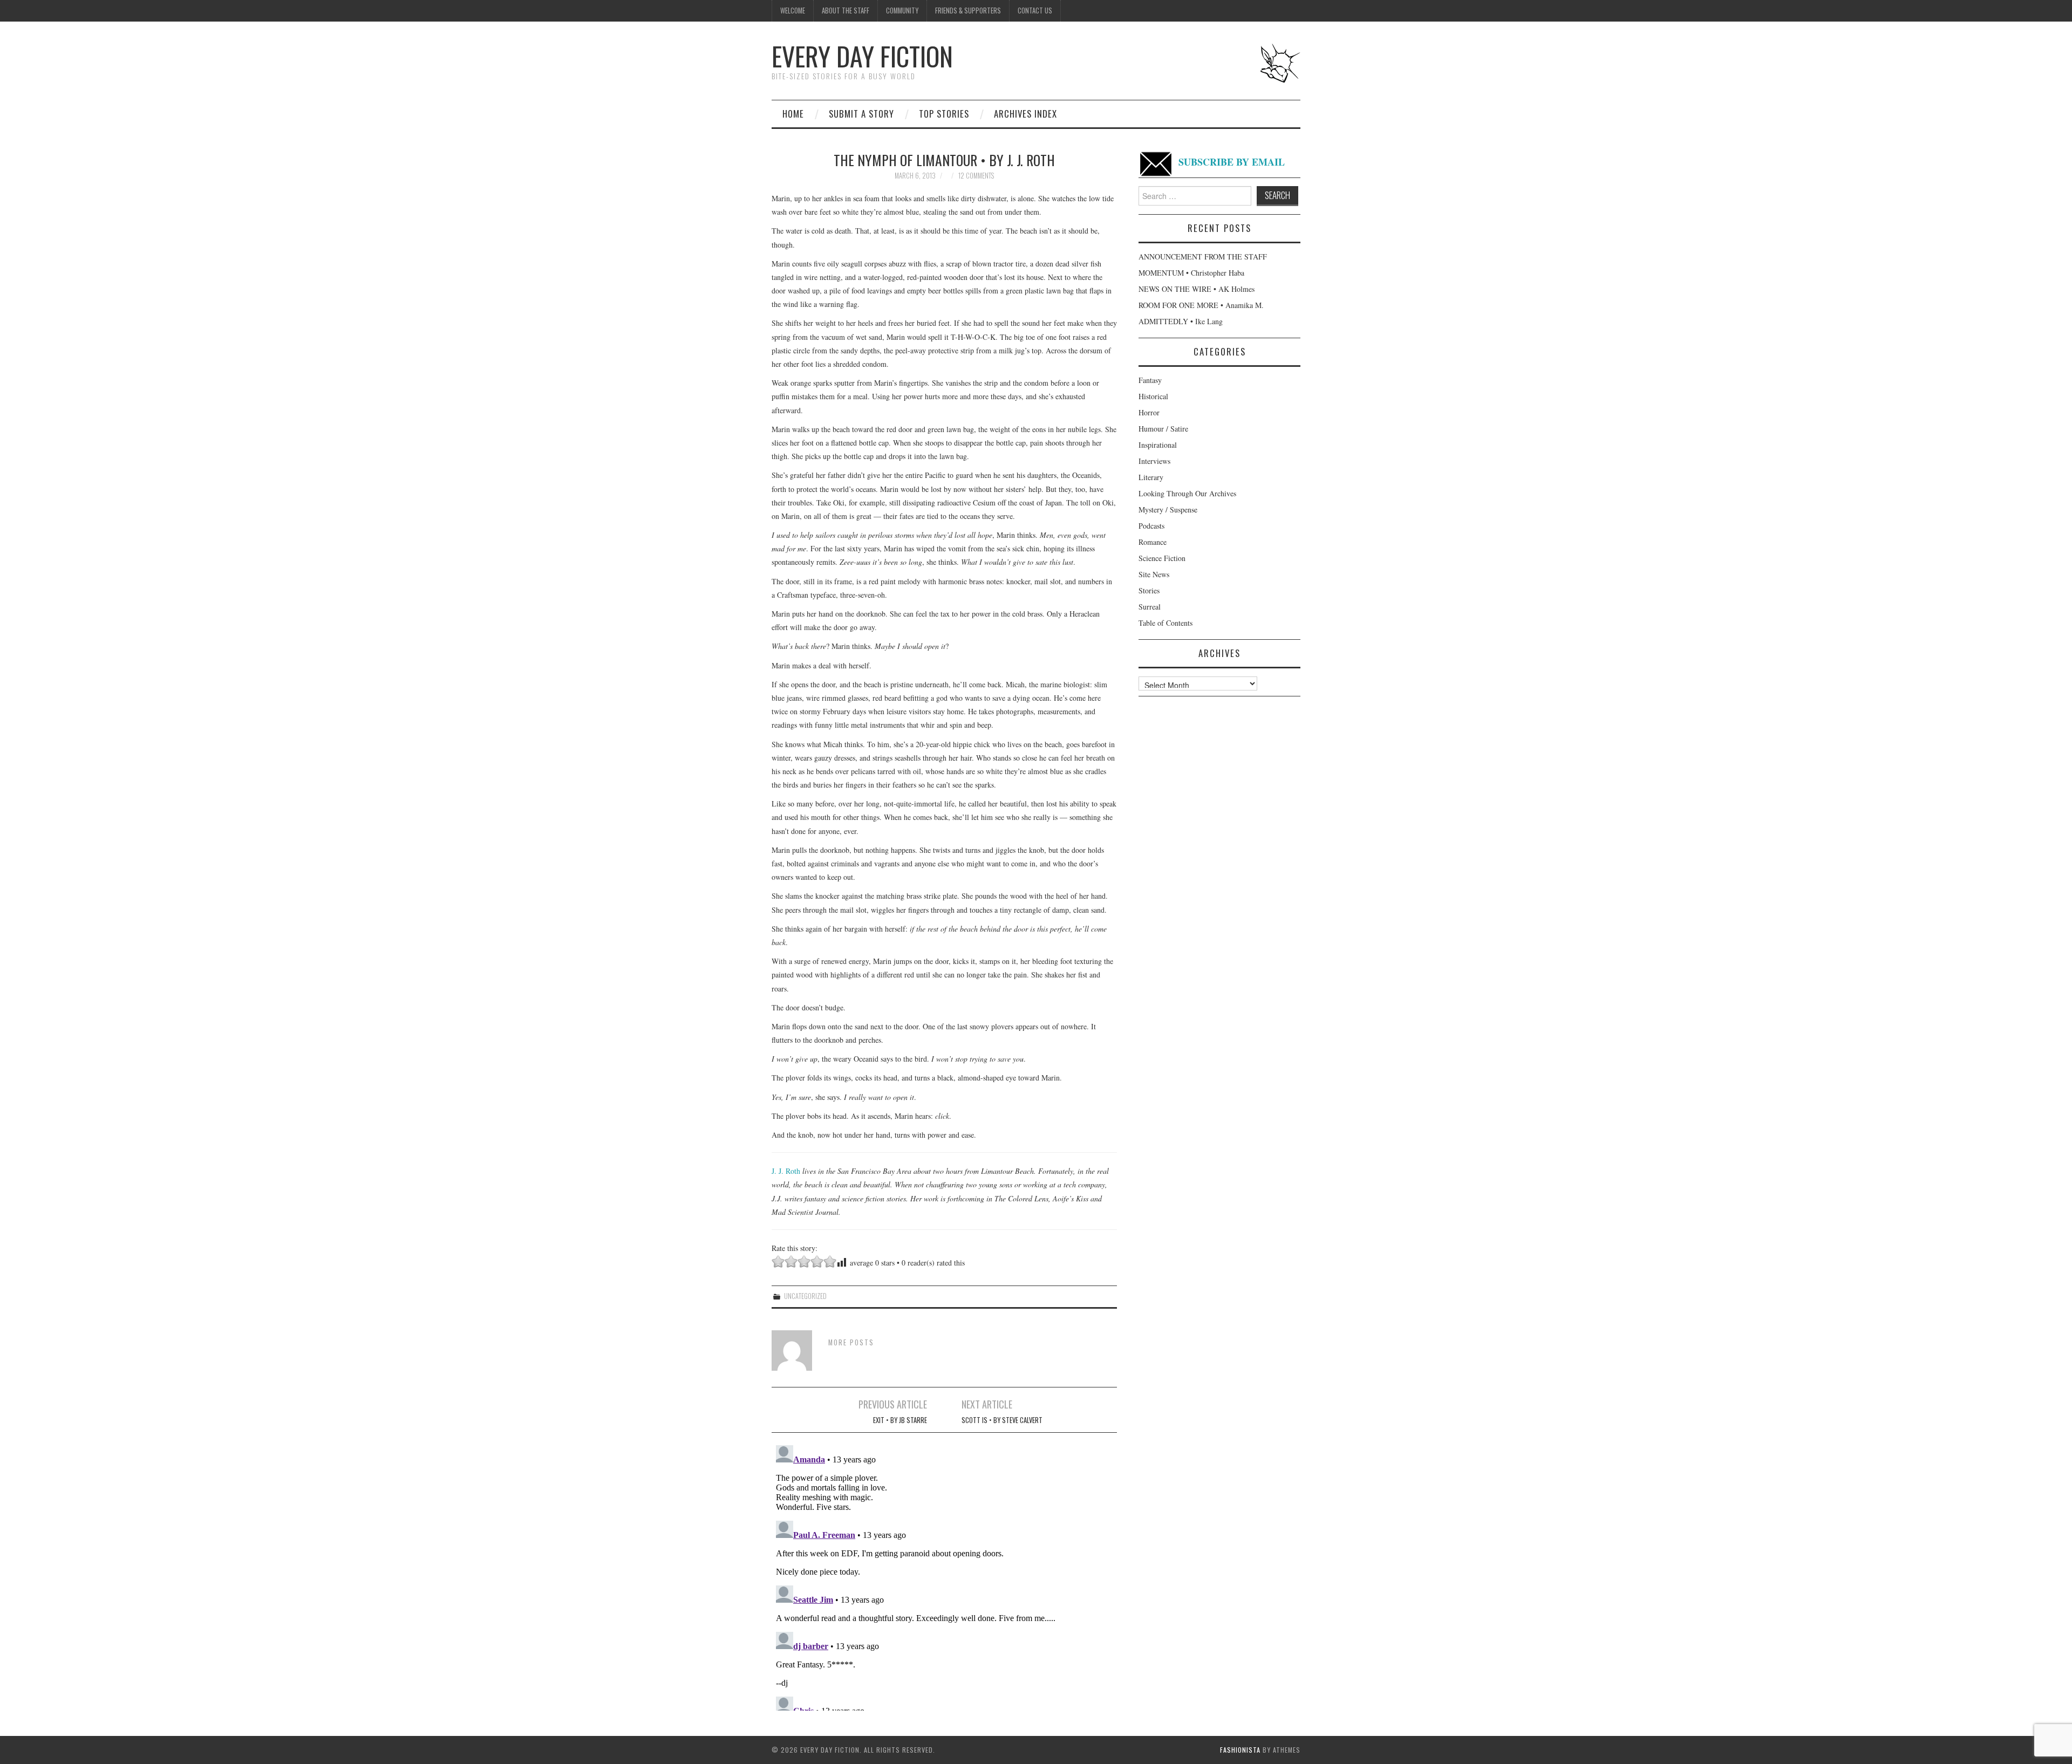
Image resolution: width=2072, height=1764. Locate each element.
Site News (1154, 574)
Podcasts (1151, 526)
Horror (1149, 412)
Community (902, 11)
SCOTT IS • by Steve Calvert (1002, 1420)
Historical (1153, 396)
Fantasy (1150, 380)
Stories (1149, 590)
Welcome (793, 11)
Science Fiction (1162, 558)
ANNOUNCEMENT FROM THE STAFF (1203, 257)
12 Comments (976, 176)
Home (793, 114)
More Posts (851, 1342)
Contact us (1035, 11)
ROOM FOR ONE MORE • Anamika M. (1201, 305)
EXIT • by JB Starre (900, 1420)
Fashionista (1240, 1750)
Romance (1153, 542)
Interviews (1154, 461)
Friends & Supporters (968, 11)
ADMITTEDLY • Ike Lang (1181, 321)
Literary (1151, 477)
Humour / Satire (1163, 429)
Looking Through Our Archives (1187, 493)
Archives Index (1025, 114)
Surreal (1150, 607)
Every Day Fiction (862, 56)
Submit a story (861, 114)
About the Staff (846, 11)
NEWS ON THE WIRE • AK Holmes (1197, 289)
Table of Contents (1165, 623)
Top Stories (944, 114)
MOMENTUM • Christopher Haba (1191, 273)
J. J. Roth (786, 1171)
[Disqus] (944, 1576)
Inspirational (1158, 445)
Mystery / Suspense (1168, 510)
